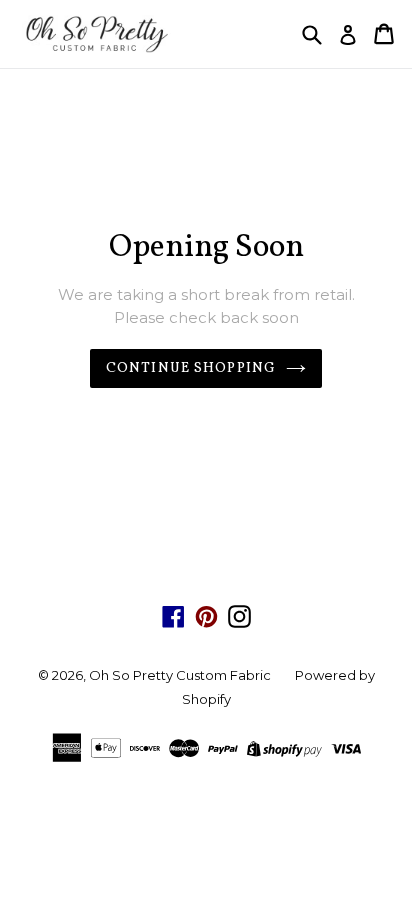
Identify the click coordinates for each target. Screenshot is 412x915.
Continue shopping (191, 368)
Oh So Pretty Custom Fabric (180, 675)
